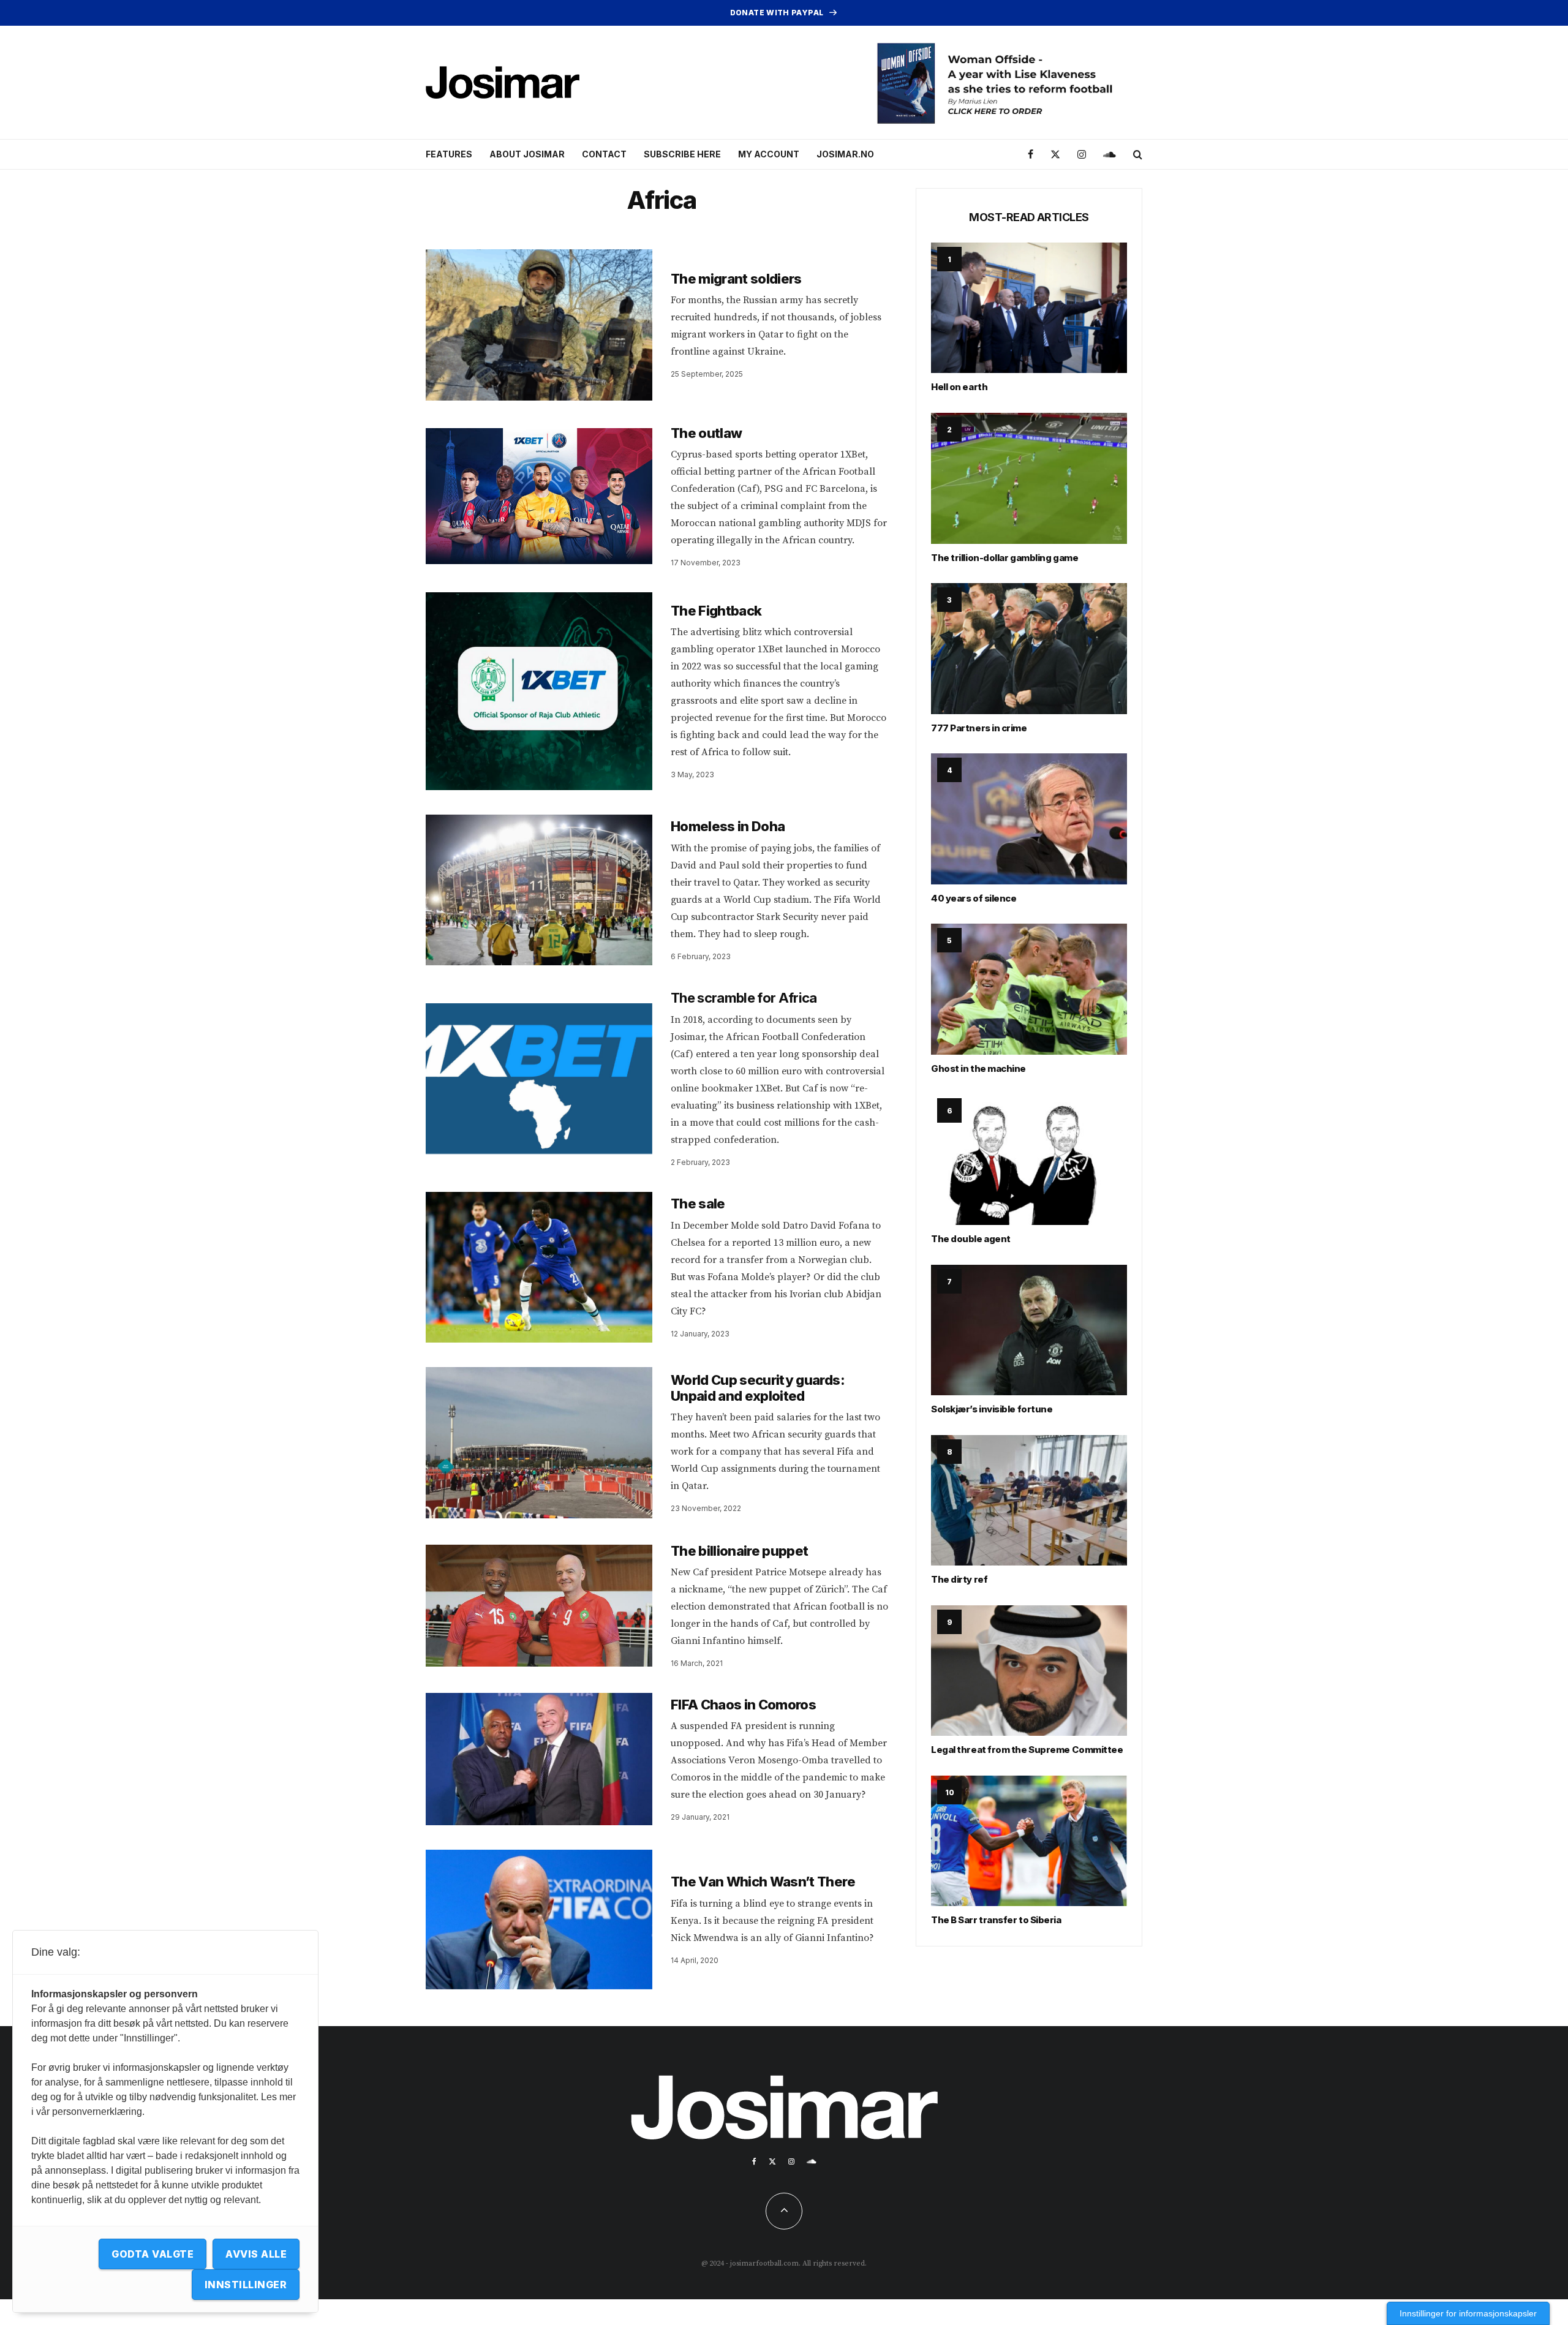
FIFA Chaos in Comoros (743, 1705)
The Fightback (716, 611)
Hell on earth (959, 387)
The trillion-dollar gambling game (1005, 558)
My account (769, 154)
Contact (604, 154)
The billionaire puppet (739, 1551)
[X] (1055, 155)
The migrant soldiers (736, 279)
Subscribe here (682, 154)
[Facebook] (1031, 155)
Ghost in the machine (978, 1068)
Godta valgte (153, 2254)
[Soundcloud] (1110, 155)
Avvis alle (256, 2254)
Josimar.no (845, 154)
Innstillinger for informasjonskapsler (1468, 2313)
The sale (698, 1204)
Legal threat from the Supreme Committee (1027, 1750)
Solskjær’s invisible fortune (992, 1409)
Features (449, 154)
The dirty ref (959, 1579)
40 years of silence (974, 898)
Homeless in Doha (728, 826)
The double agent (971, 1239)
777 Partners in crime (979, 728)
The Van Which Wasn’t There (763, 1882)
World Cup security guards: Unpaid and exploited (758, 1388)
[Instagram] (1082, 155)
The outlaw (706, 433)
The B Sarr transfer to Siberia (996, 1920)
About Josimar (527, 154)
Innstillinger (246, 2285)
